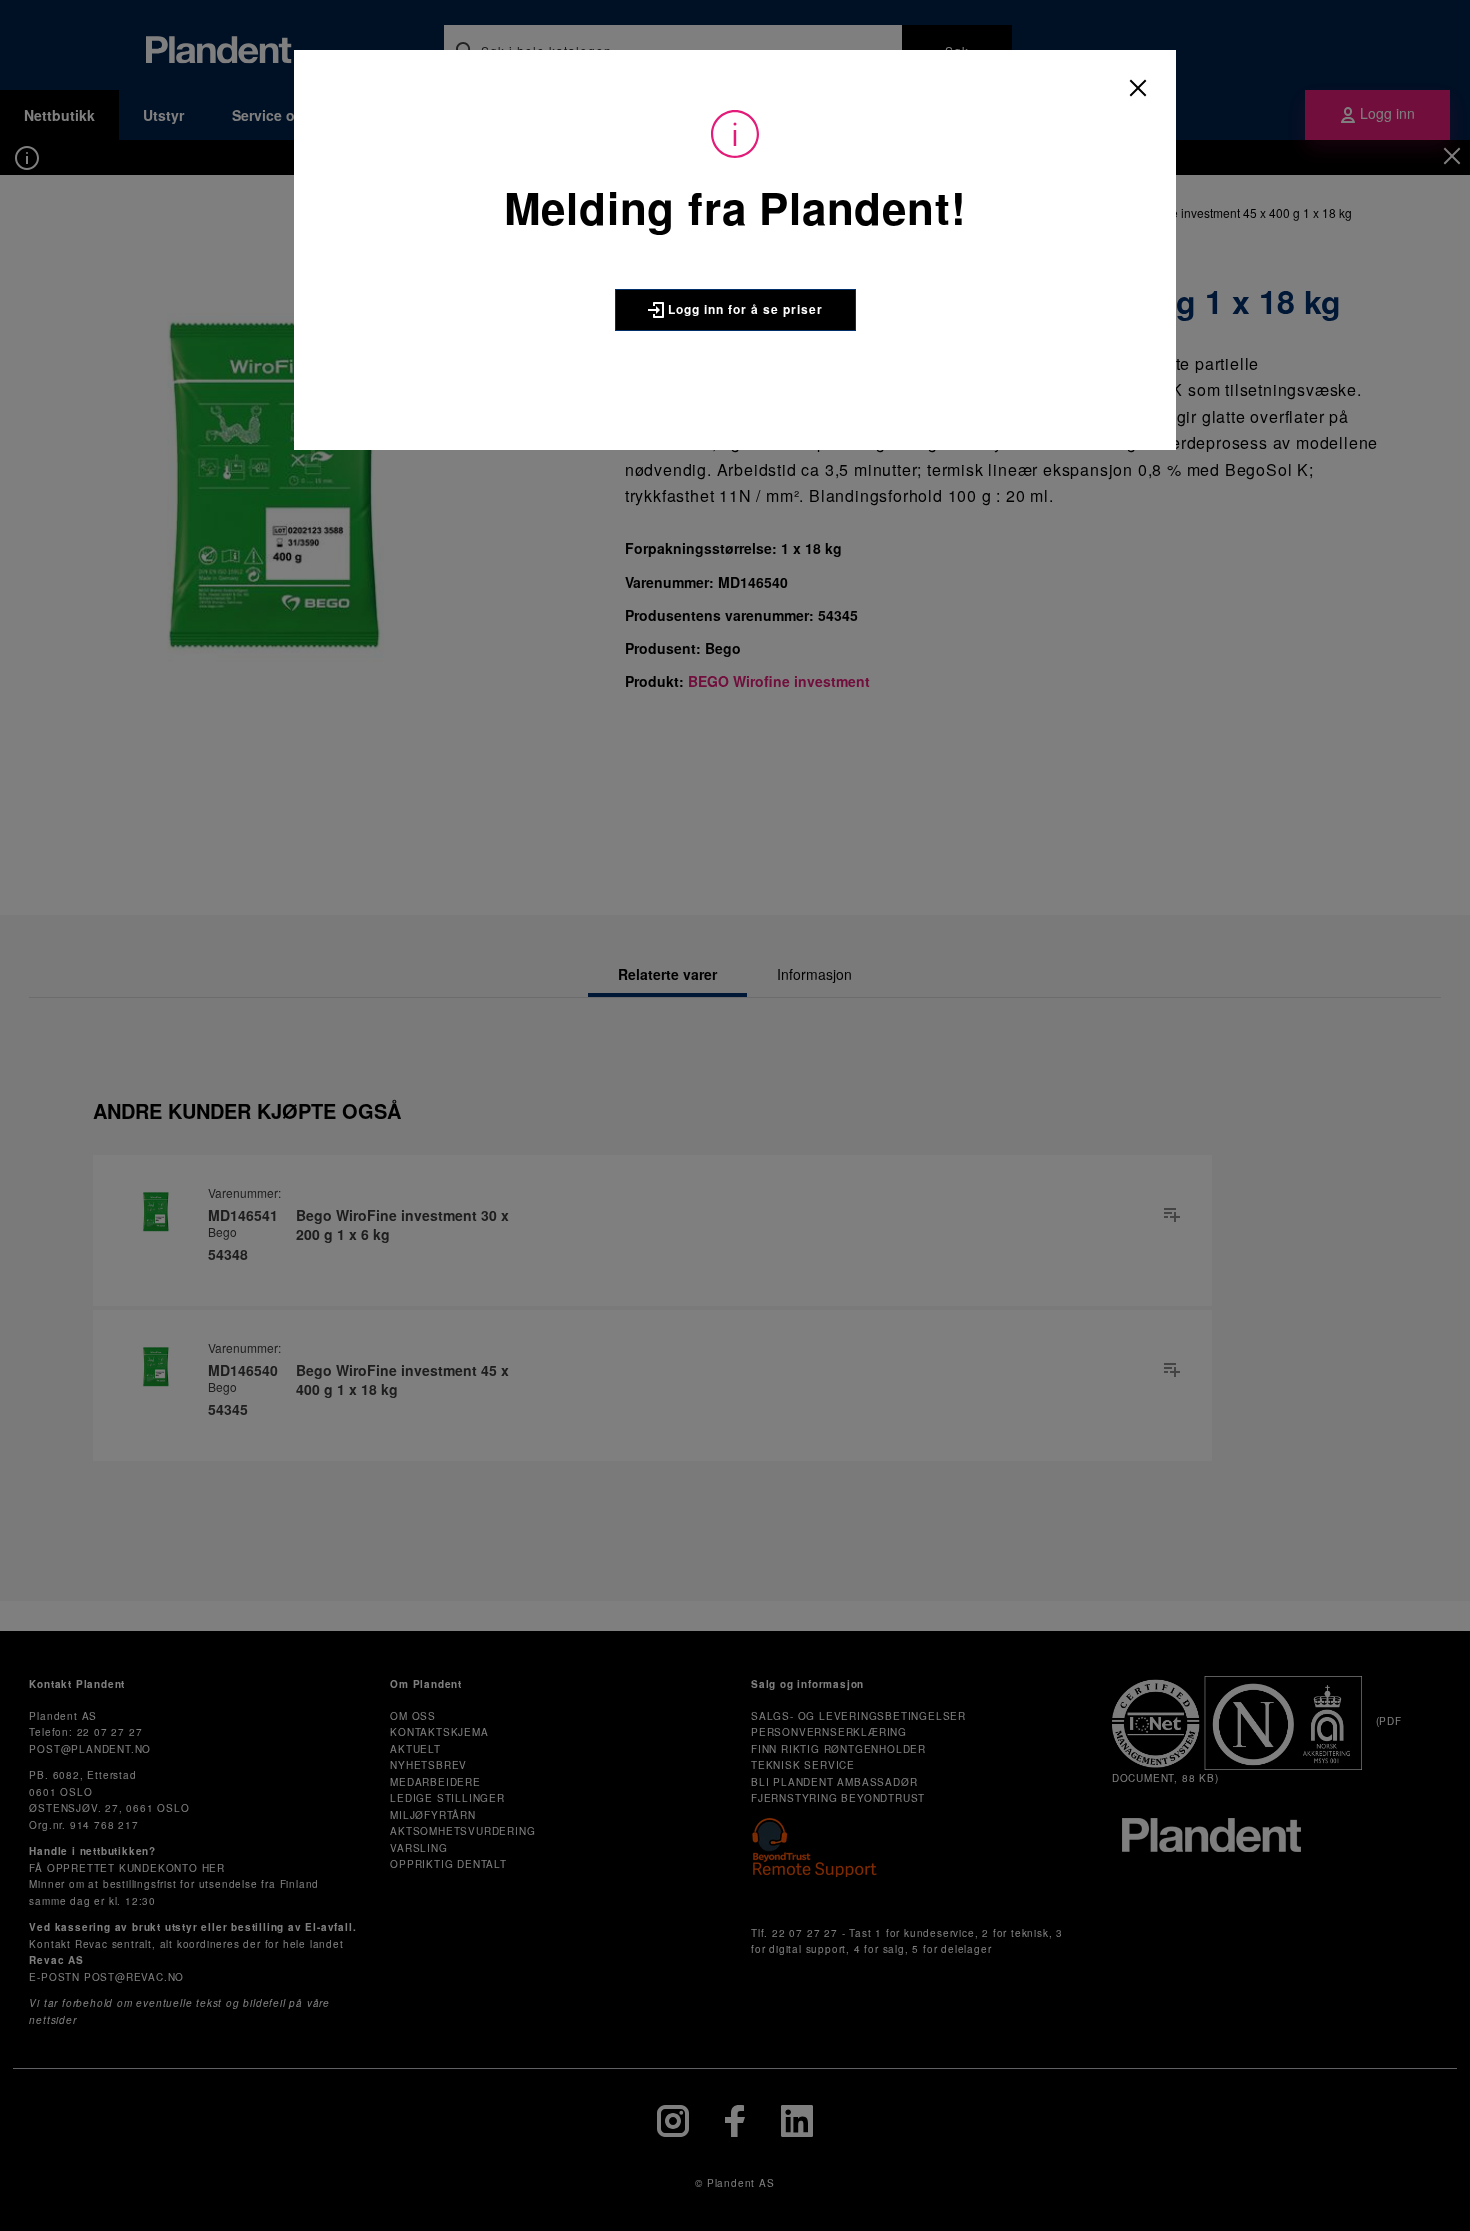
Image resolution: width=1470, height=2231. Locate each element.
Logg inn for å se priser (743, 309)
